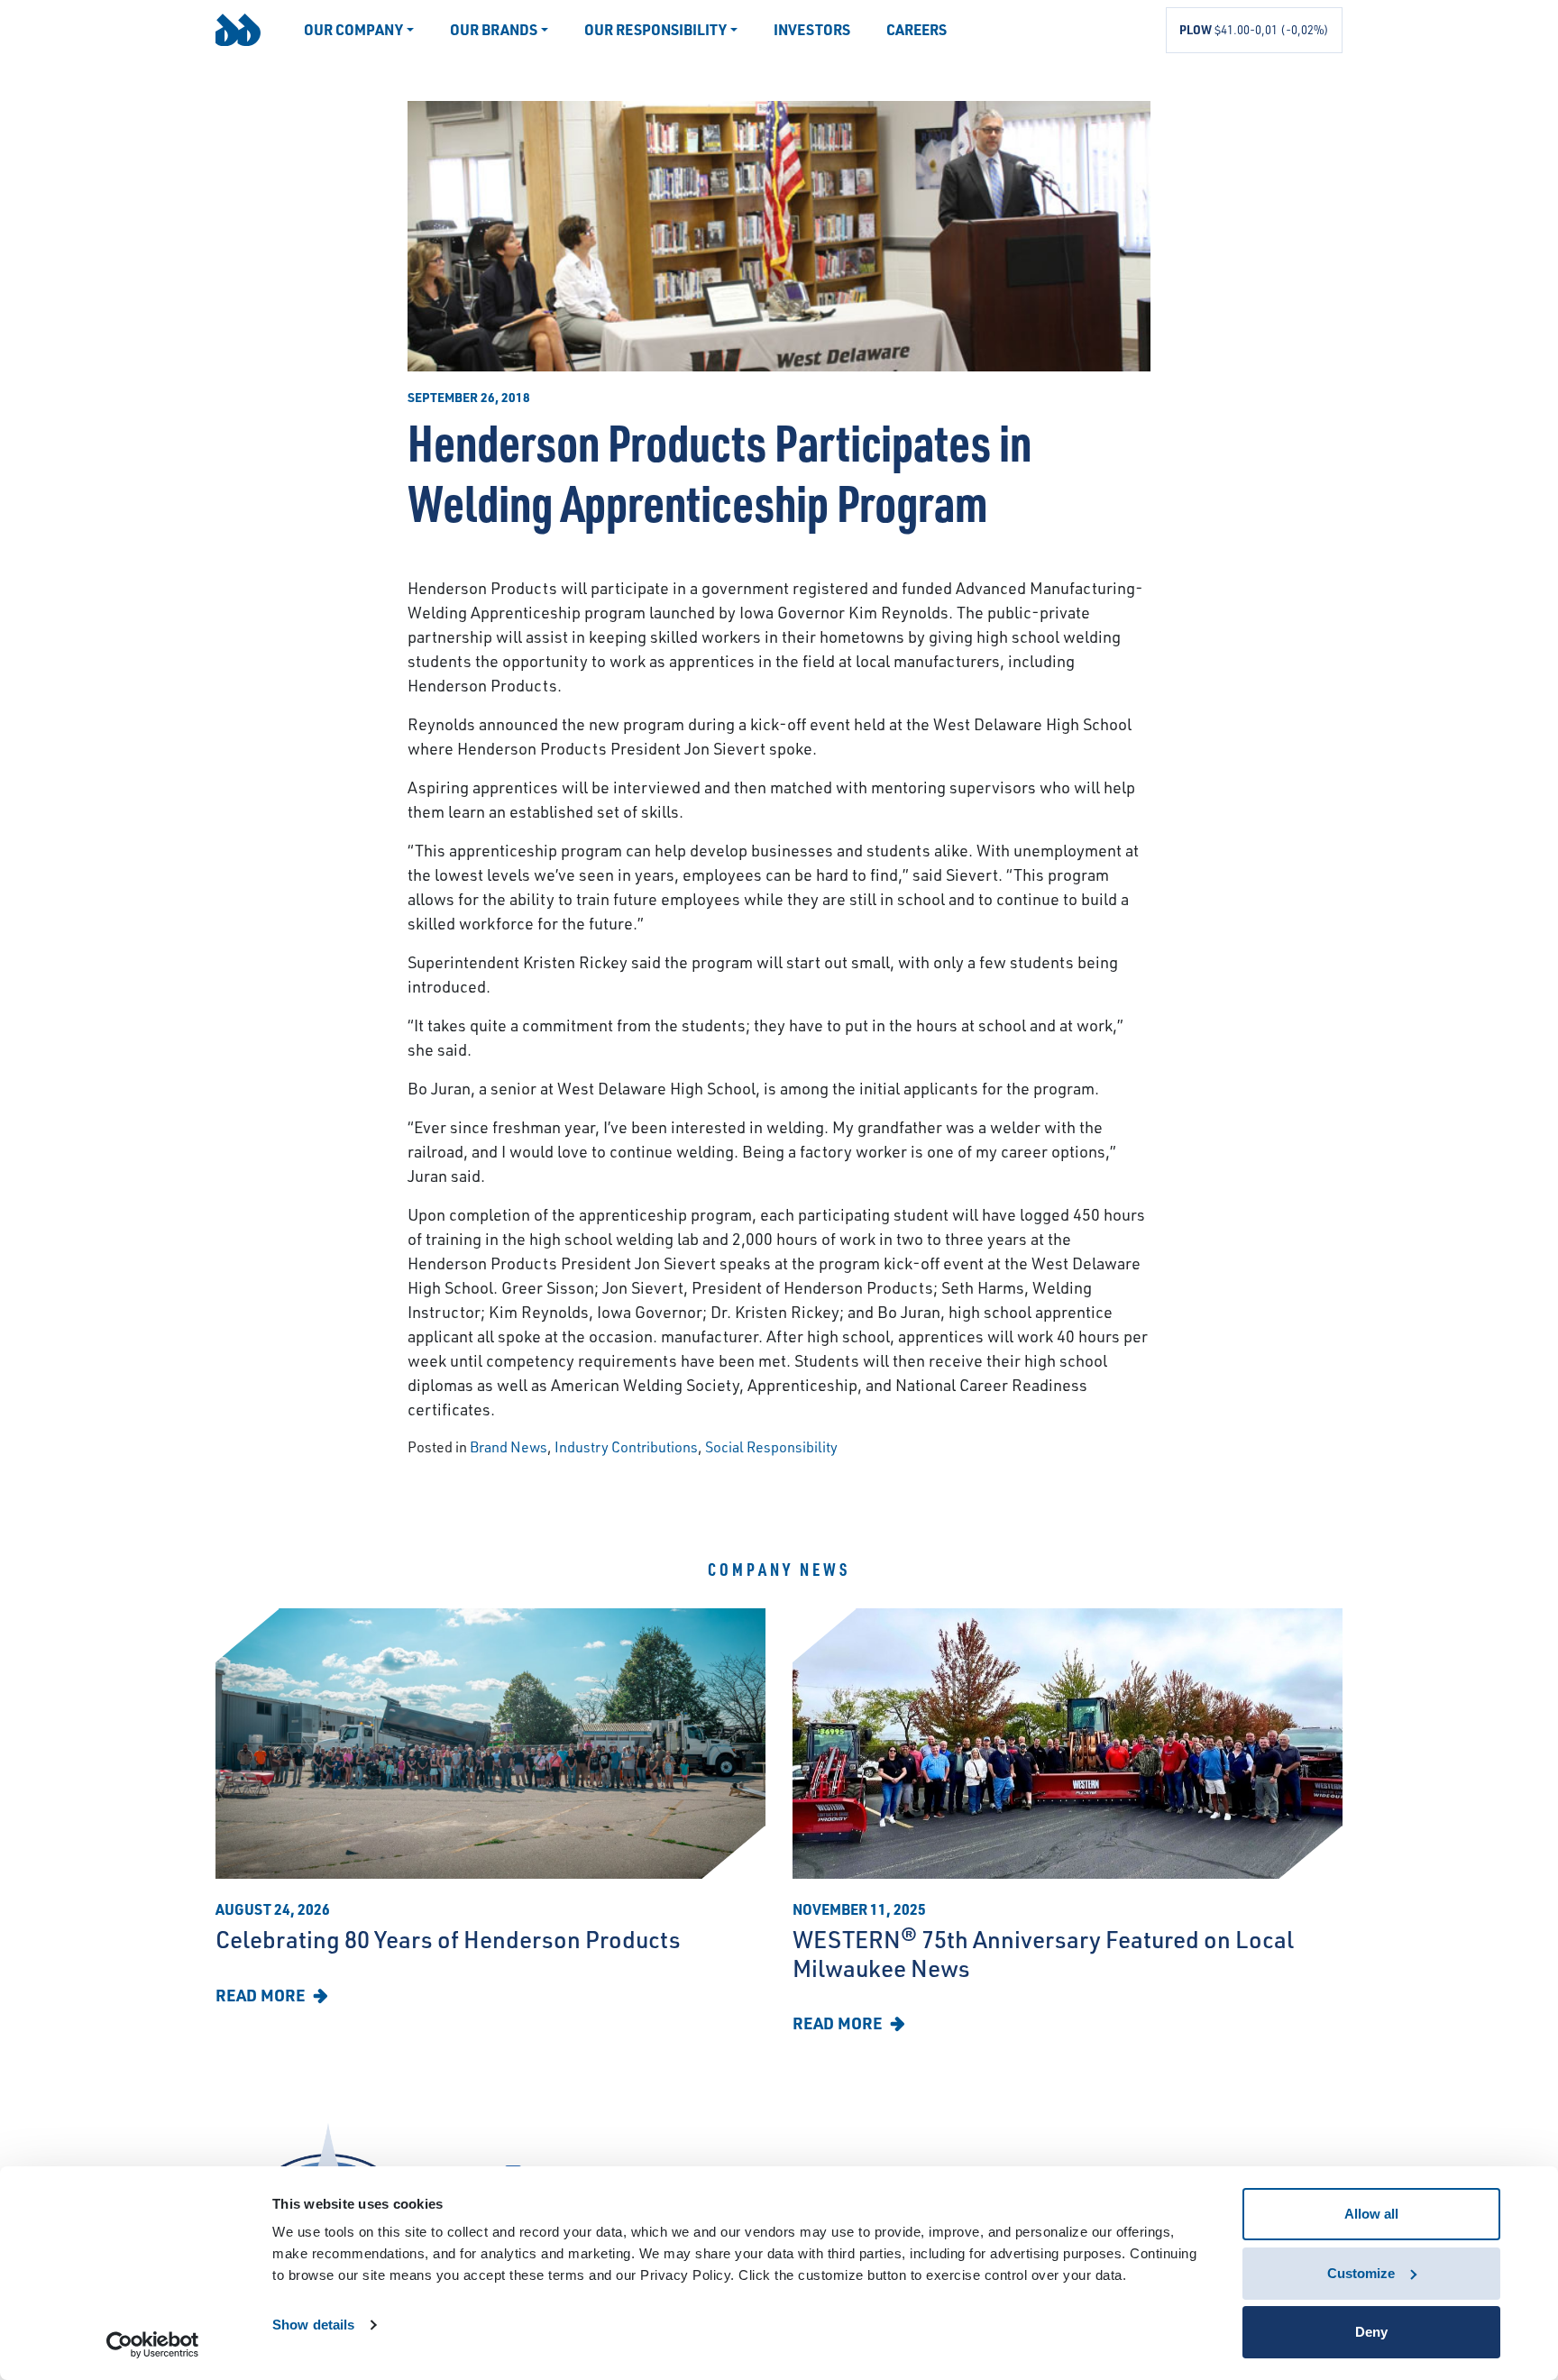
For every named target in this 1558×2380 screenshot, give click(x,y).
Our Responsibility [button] (655, 29)
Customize (1361, 2273)
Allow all (1371, 2214)
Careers (916, 29)
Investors (812, 29)
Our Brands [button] (494, 29)
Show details (313, 2325)
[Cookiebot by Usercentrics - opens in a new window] (153, 2345)
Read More (262, 1995)
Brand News (509, 1447)
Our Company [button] (353, 29)
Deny (1371, 2332)
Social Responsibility (771, 1447)
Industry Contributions (626, 1447)
